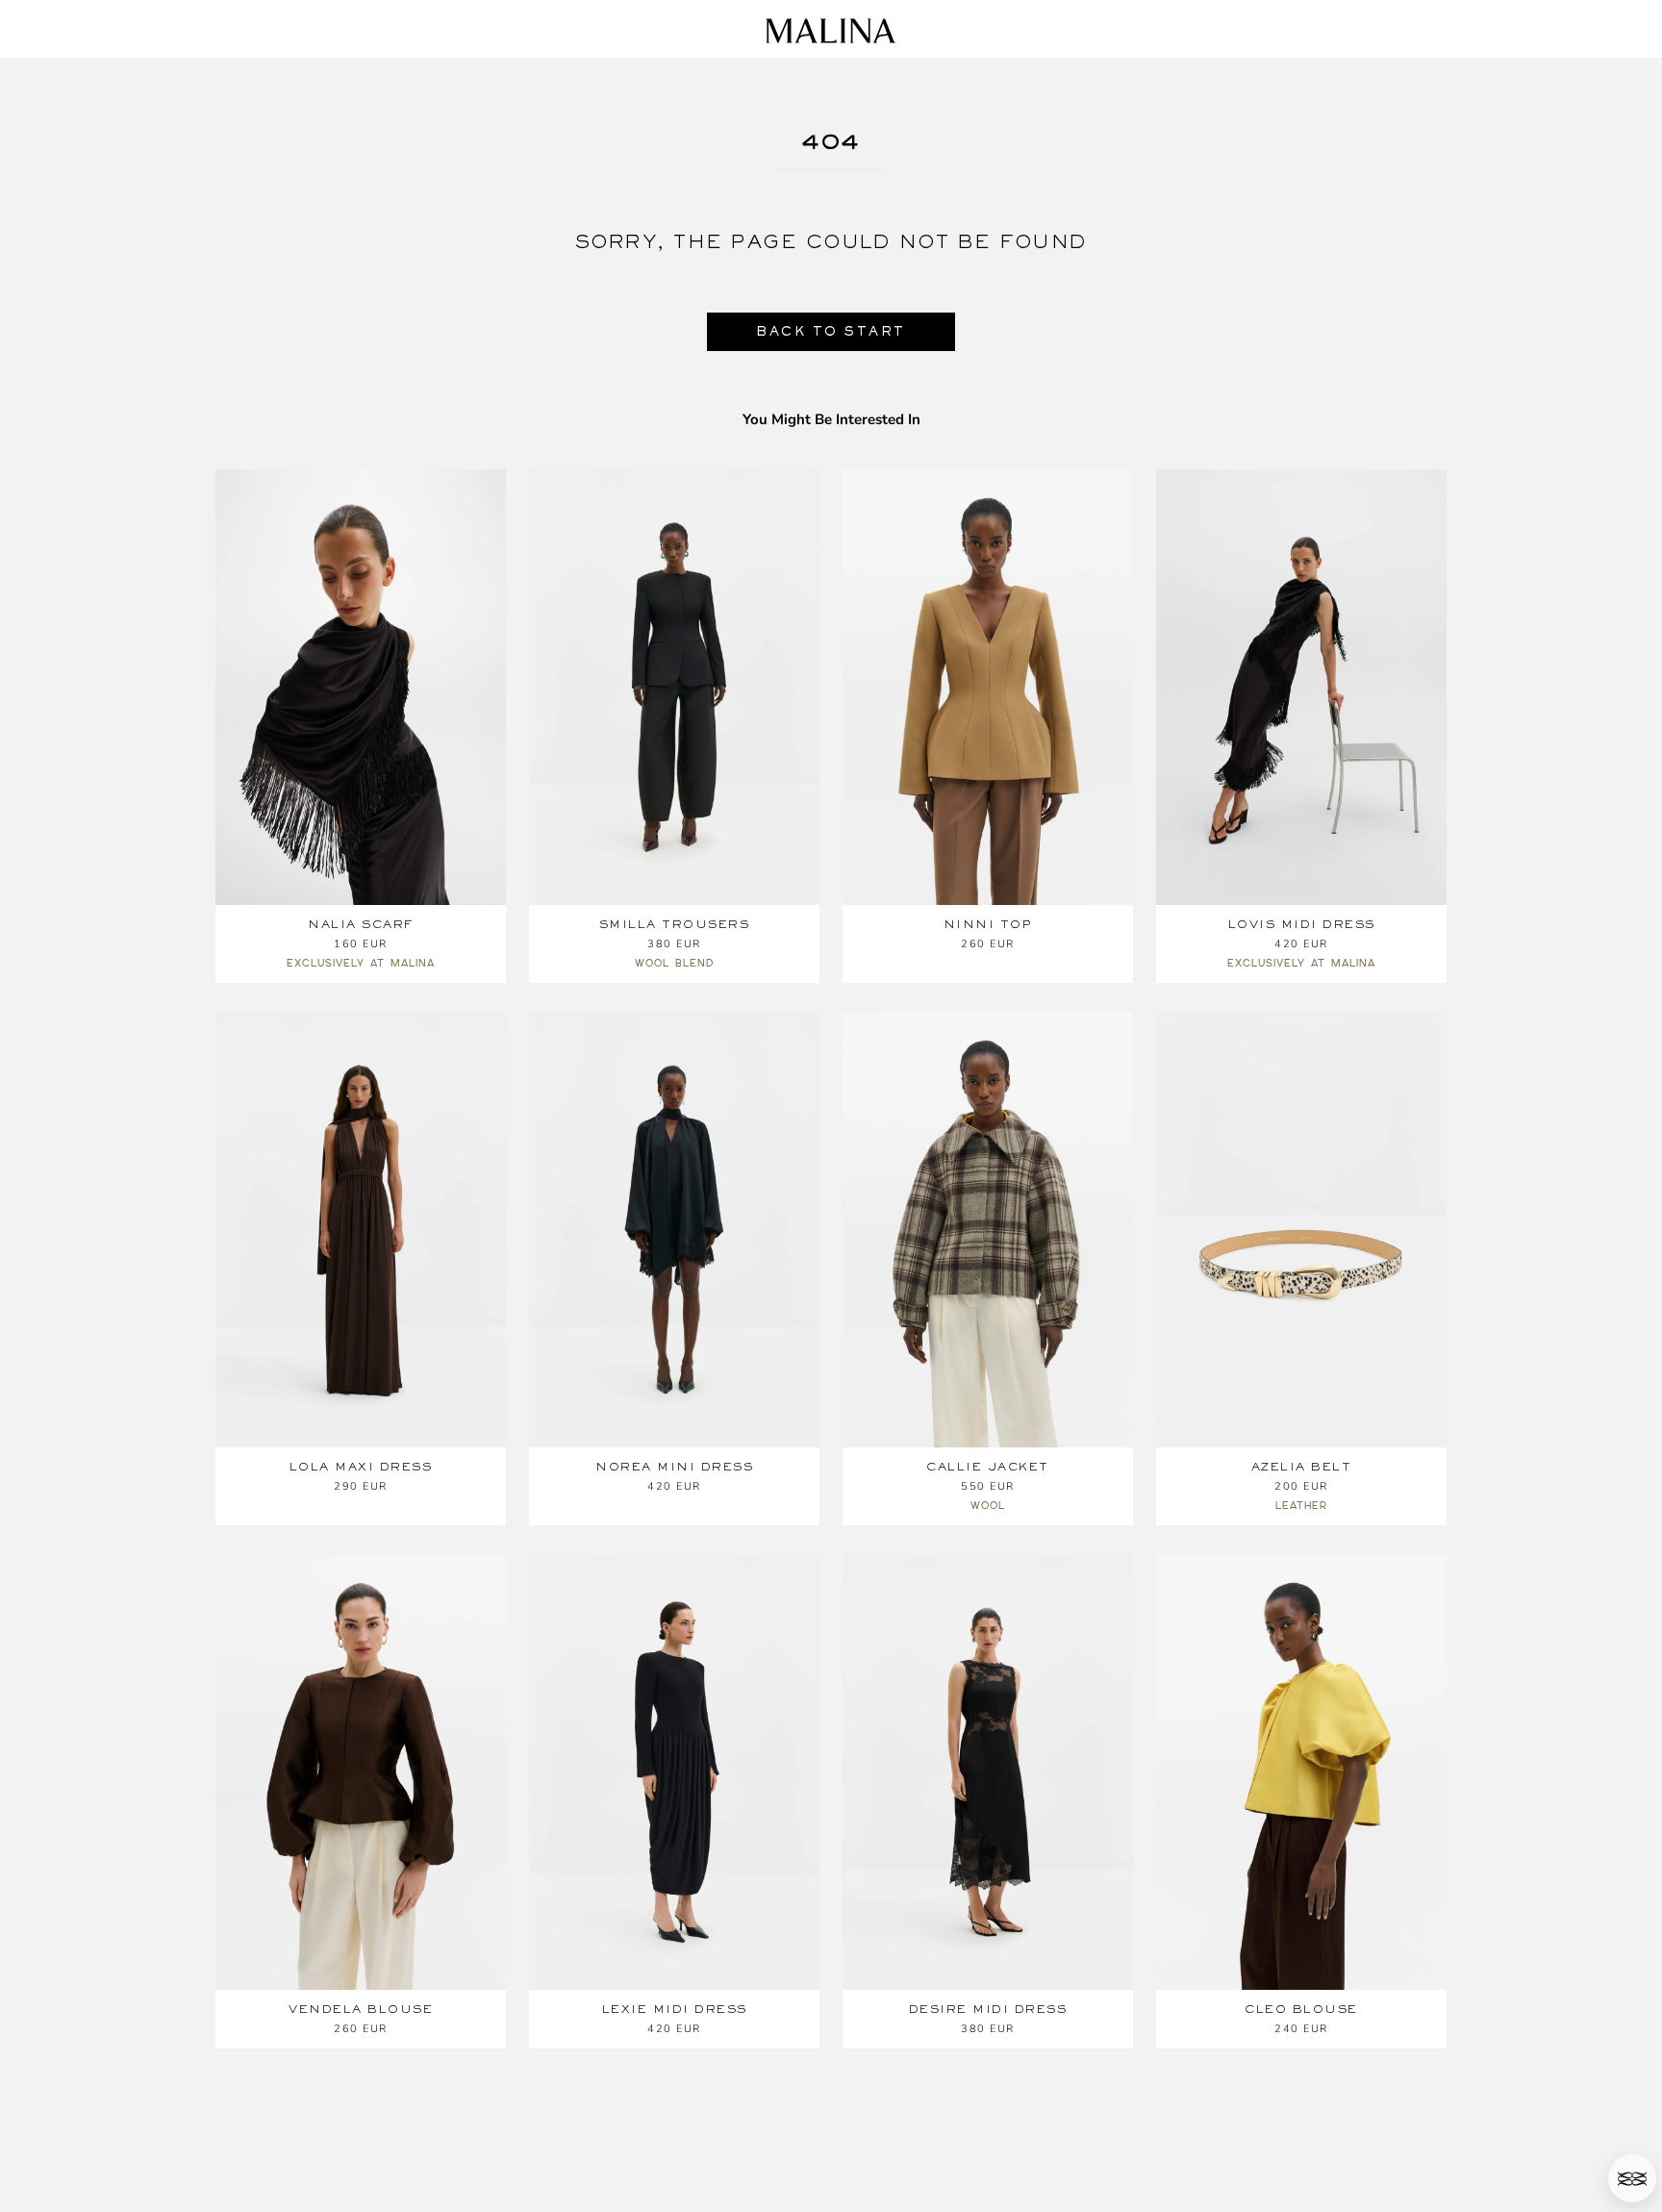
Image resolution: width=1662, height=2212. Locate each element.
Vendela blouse (361, 2009)
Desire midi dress (988, 2009)
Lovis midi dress (1302, 924)
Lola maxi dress (361, 1467)
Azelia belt (1302, 1467)
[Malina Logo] (831, 31)
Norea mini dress (674, 1467)
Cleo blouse (1301, 2009)
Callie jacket (988, 1467)
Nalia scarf (361, 924)
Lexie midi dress (675, 2009)
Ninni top (988, 924)
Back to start (831, 331)
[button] (1632, 2178)
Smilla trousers (675, 924)
